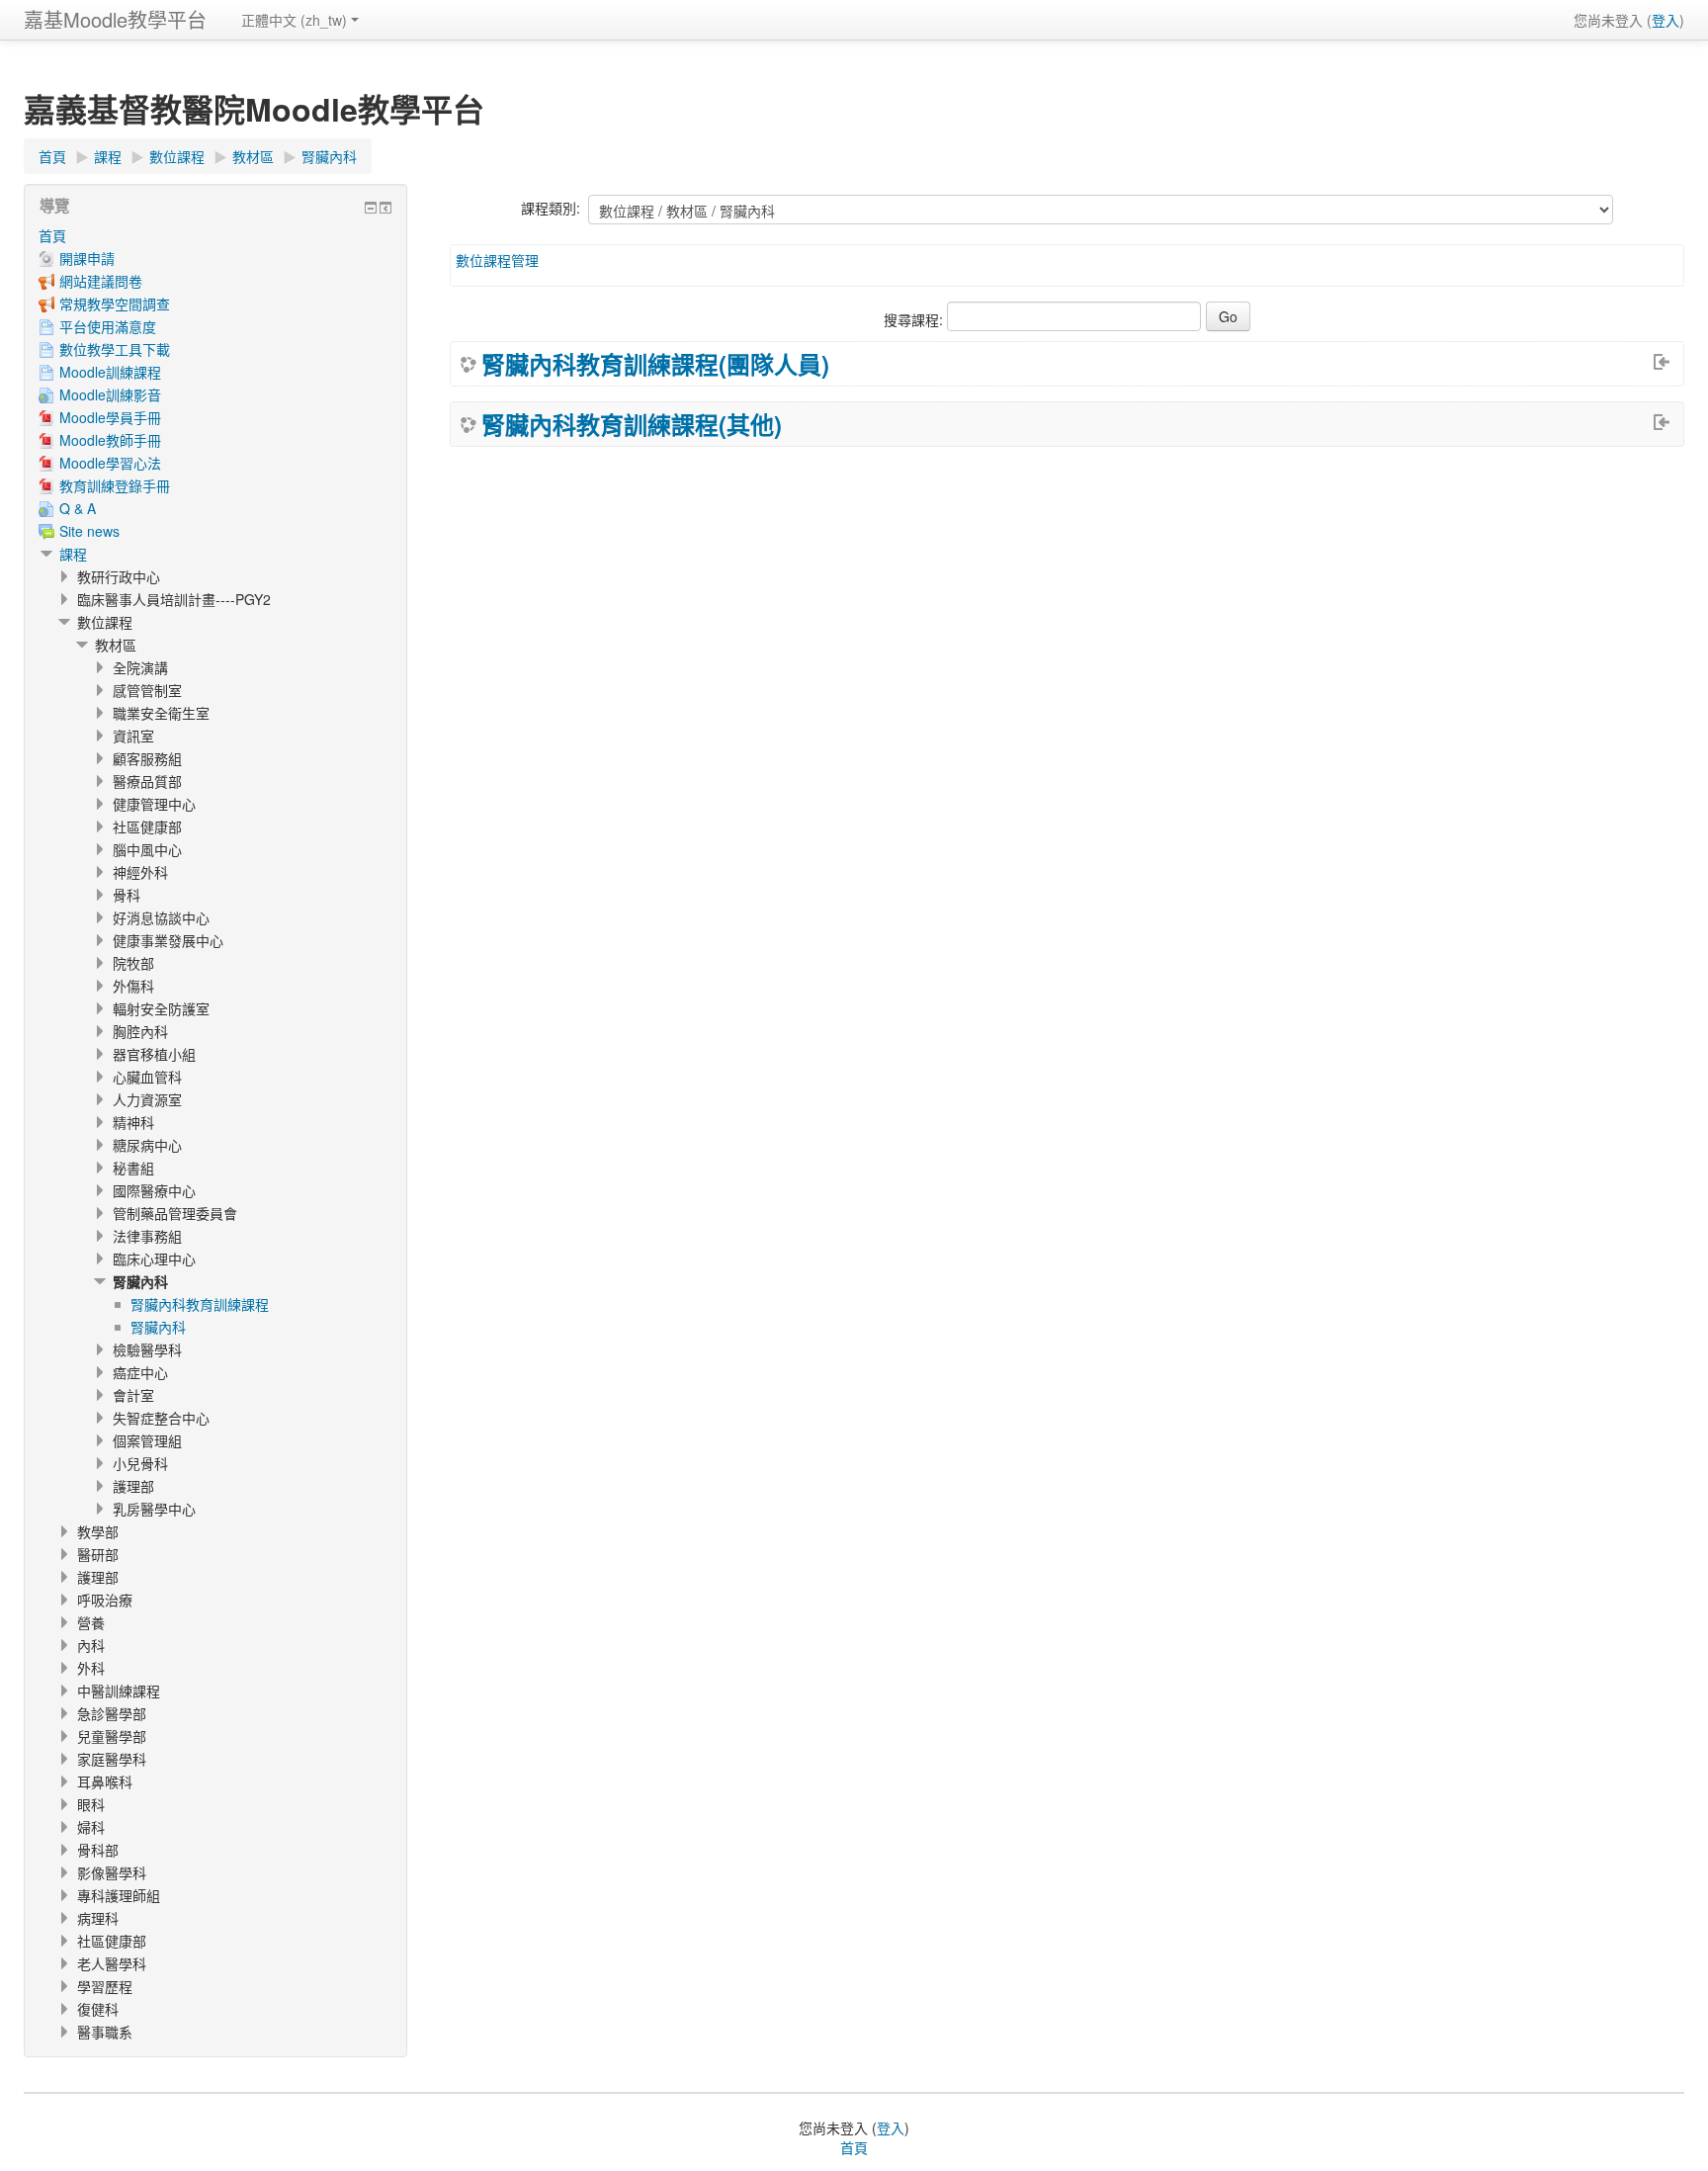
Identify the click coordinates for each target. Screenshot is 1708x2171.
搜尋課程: (915, 319)
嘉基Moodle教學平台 (115, 19)
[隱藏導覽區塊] (371, 208)
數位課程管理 (497, 260)
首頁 (52, 235)
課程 (73, 554)
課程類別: (551, 208)
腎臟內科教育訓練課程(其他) (632, 424)
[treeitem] (215, 235)
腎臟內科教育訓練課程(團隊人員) (655, 364)
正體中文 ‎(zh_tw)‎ (294, 20)
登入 (1665, 20)
